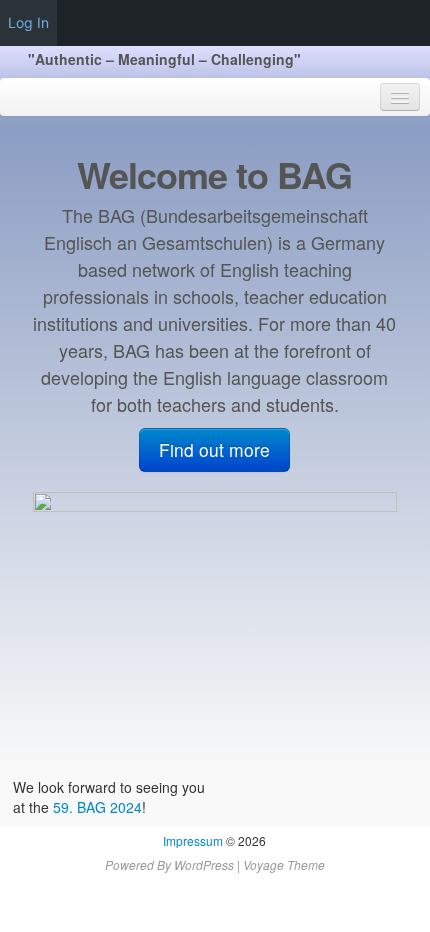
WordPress (204, 864)
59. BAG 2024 (97, 807)
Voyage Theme (284, 864)
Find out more (214, 449)
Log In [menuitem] (28, 22)
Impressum (193, 840)
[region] (215, 624)
